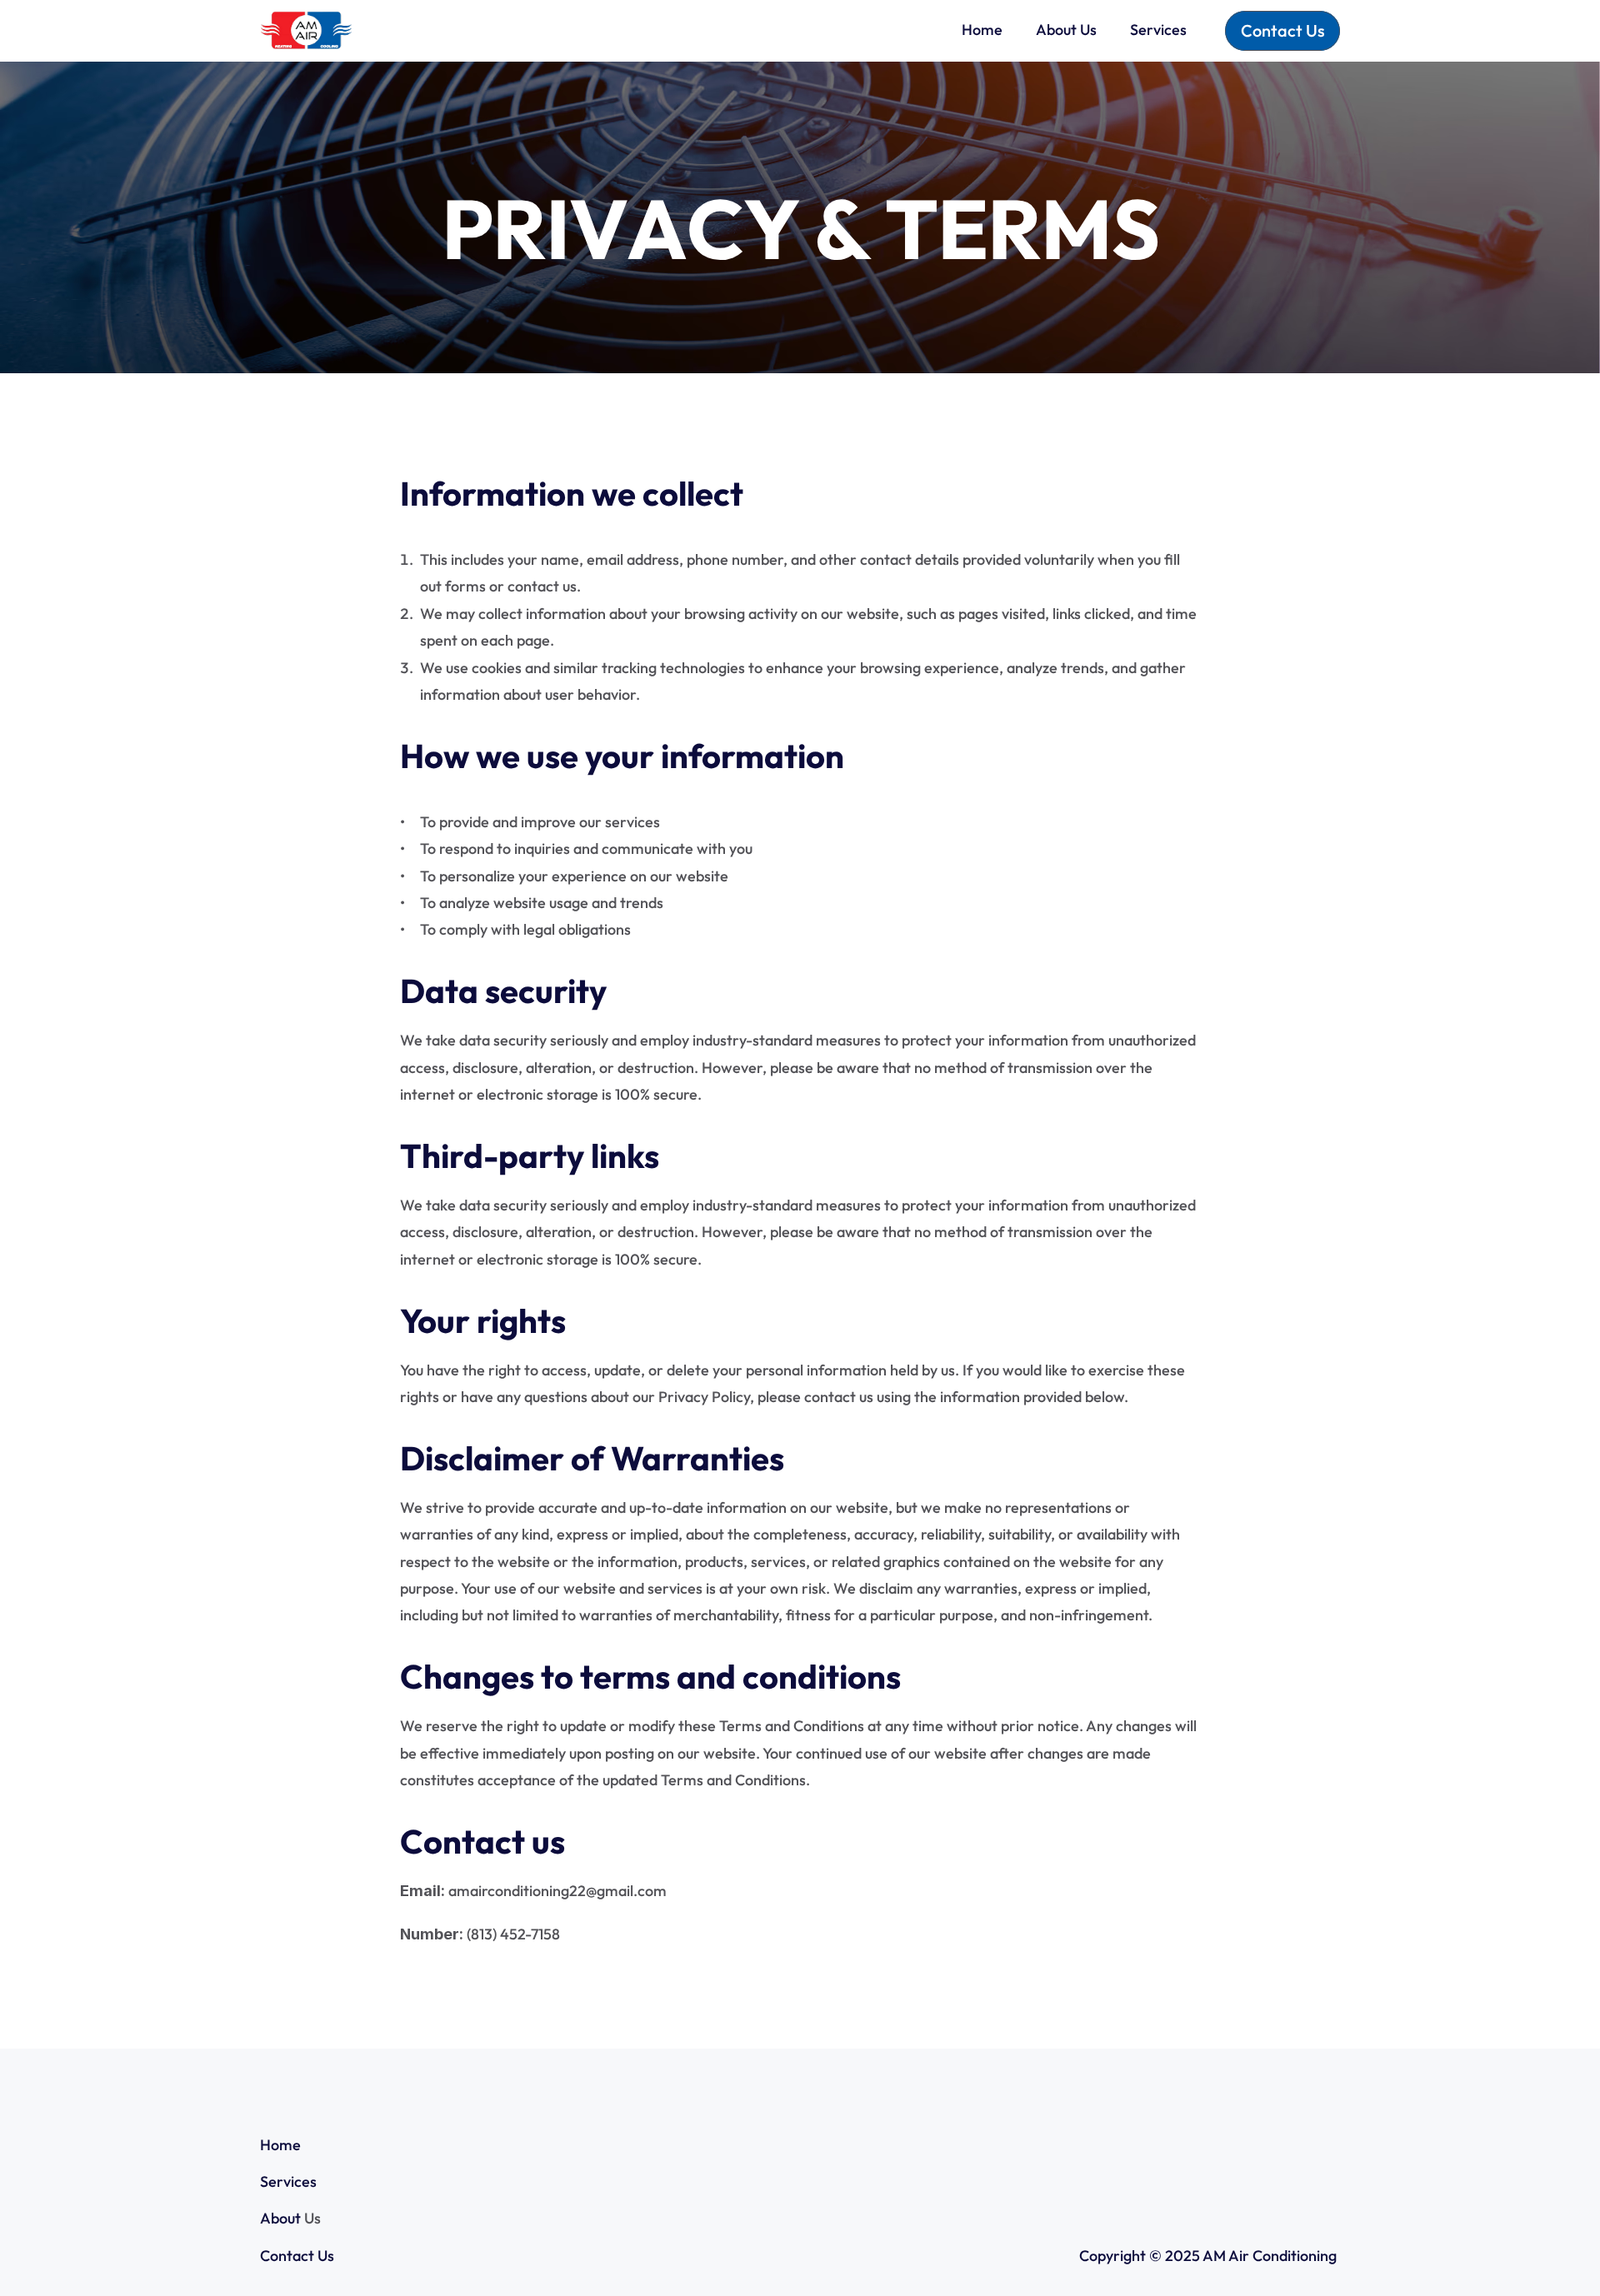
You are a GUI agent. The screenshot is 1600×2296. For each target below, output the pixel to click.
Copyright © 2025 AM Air (1166, 2256)
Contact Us (297, 2256)
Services (288, 2181)
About (280, 2218)
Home (280, 2145)
